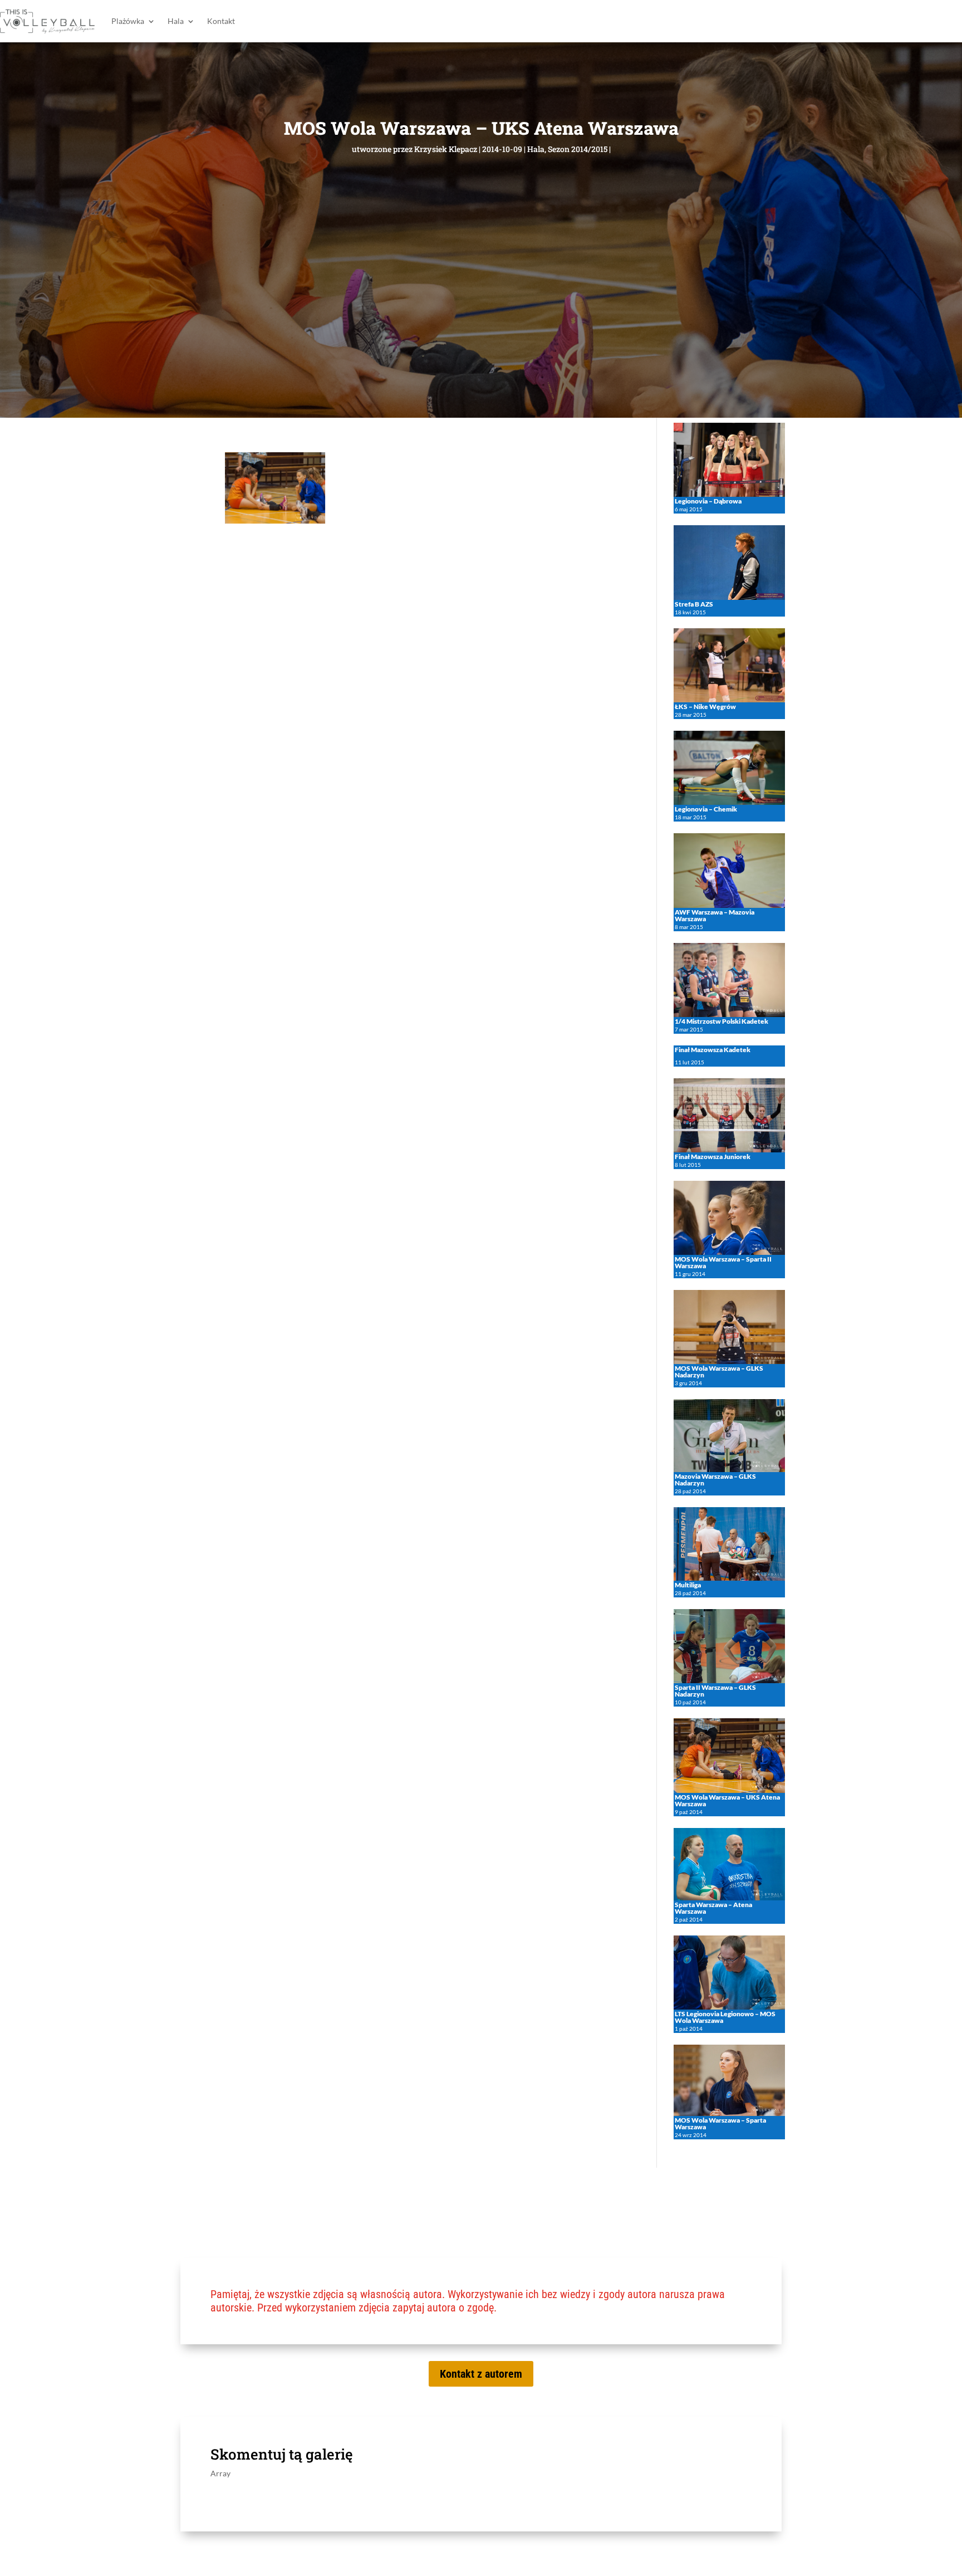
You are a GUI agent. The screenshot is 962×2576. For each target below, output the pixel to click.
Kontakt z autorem (481, 2374)
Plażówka (128, 21)
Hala (176, 21)
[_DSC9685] (275, 520)
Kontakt (221, 21)
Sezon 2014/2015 (578, 149)
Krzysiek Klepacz (446, 149)
